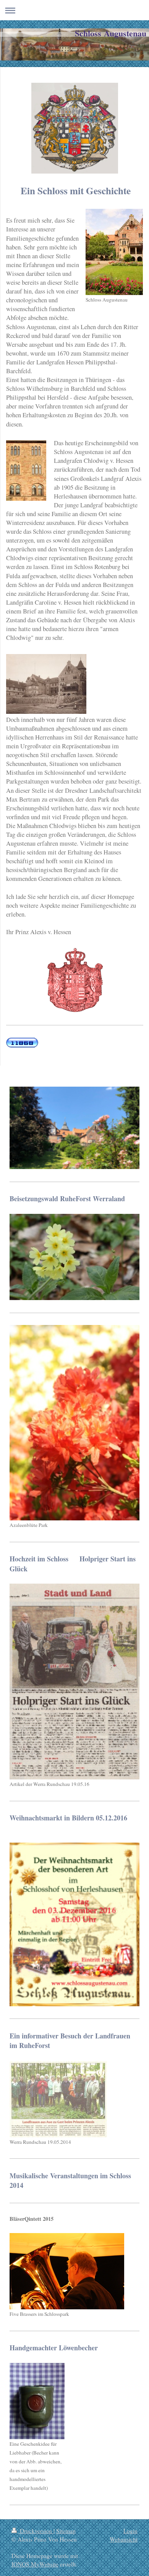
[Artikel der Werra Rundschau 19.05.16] (74, 1682)
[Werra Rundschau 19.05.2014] (58, 2099)
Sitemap (66, 2531)
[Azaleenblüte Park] (74, 1423)
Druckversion (36, 2531)
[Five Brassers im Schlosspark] (67, 2271)
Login (130, 2531)
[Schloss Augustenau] (114, 252)
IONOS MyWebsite (35, 2564)
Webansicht (124, 2539)
